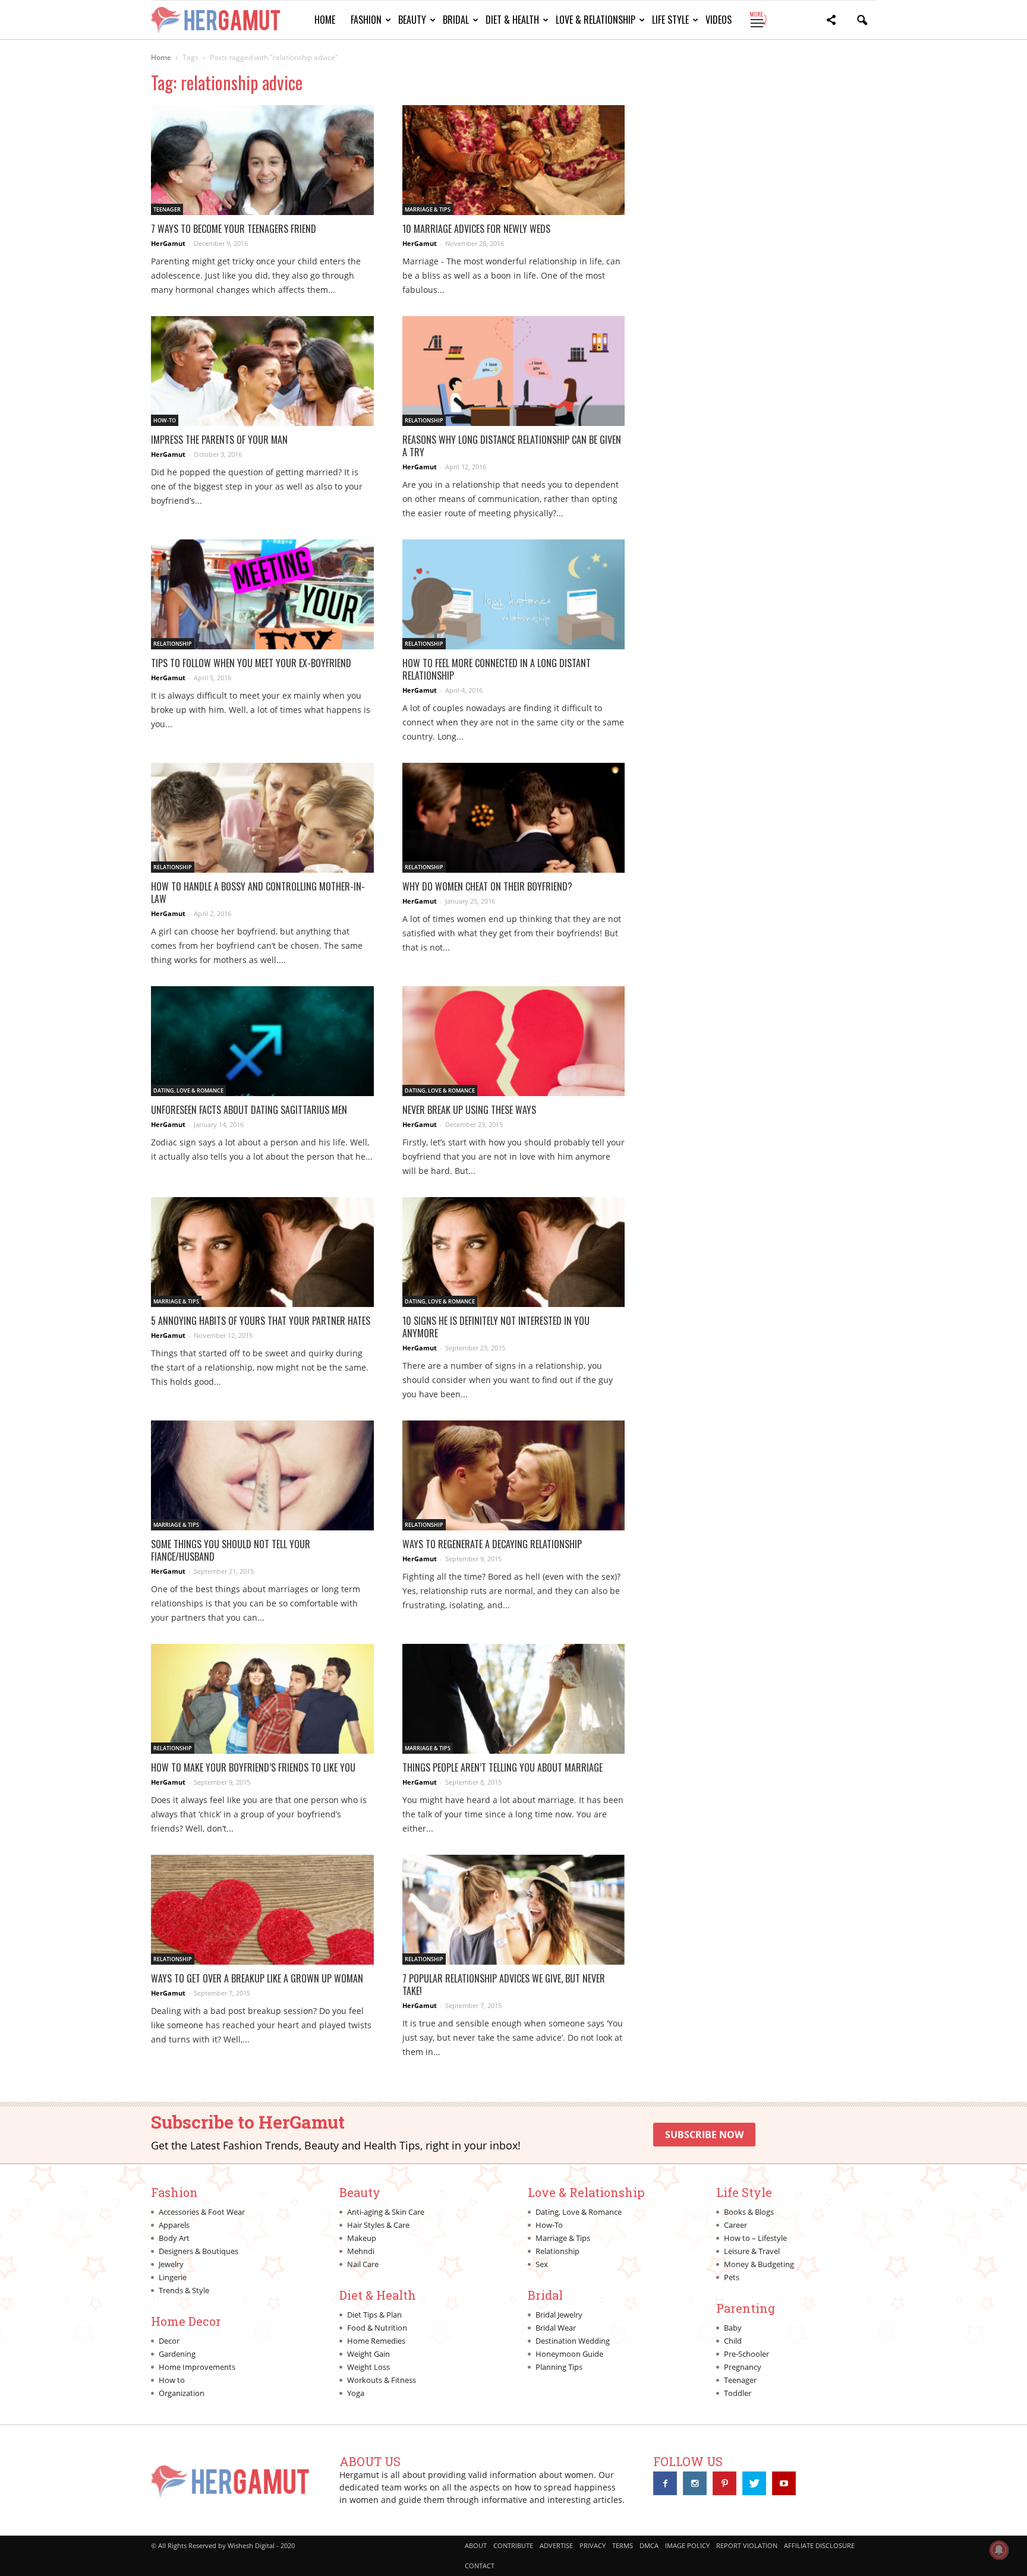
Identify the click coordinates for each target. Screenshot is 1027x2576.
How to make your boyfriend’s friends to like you (253, 1767)
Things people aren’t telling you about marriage (503, 1767)
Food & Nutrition (377, 2328)
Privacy (593, 2545)
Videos (719, 20)
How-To (165, 420)
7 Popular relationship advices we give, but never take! (504, 1985)
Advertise (556, 2545)
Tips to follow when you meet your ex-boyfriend (251, 663)
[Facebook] (665, 2483)
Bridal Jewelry (559, 2315)
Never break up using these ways (469, 1110)
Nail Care (363, 2264)
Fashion (366, 20)
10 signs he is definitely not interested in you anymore (496, 1327)
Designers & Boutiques (199, 2251)
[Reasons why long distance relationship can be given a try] (514, 371)
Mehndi (361, 2251)
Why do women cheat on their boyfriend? (487, 886)
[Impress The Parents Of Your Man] (262, 371)
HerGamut (168, 243)
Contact (480, 2566)
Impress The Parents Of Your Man (219, 440)
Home (325, 20)
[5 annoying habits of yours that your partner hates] (262, 1252)
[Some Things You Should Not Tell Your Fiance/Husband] (262, 1475)
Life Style (670, 20)
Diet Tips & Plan (374, 2315)
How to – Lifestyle (755, 2238)
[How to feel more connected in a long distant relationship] (514, 594)
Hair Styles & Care (378, 2225)
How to (172, 2380)
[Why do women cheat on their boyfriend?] (514, 818)
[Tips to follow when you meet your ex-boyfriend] (262, 594)
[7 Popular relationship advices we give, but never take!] (514, 1910)
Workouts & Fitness (382, 2380)
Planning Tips (559, 2367)
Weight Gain (368, 2354)
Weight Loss (368, 2367)
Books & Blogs (749, 2212)
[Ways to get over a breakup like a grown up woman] (262, 1910)
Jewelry (171, 2264)
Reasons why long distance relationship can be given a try (512, 446)
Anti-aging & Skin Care (386, 2212)
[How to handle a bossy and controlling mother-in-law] (262, 818)
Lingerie (173, 2277)
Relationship (424, 420)
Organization (182, 2393)
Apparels (174, 2225)
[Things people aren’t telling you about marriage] (514, 1699)
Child (733, 2341)
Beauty (412, 20)
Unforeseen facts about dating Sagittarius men (249, 1110)
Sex (542, 2264)
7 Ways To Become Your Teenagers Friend (234, 229)
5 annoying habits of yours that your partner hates (261, 1321)
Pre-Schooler (746, 2354)
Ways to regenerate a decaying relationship (492, 1544)
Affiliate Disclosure (819, 2545)
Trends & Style (184, 2290)
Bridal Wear (556, 2328)
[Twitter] (754, 2483)
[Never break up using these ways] (514, 1041)
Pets (732, 2277)
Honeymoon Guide (569, 2354)
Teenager (167, 209)
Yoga (356, 2393)
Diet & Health (512, 20)
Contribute (513, 2545)
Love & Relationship (596, 20)
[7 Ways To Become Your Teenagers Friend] (262, 160)
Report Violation (747, 2545)
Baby (733, 2328)
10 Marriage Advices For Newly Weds (476, 229)
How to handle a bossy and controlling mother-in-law (258, 893)
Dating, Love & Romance (188, 1090)
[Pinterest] (724, 2483)
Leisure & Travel (752, 2251)
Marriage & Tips (428, 209)
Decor (169, 2341)
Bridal (456, 20)
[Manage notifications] (999, 2550)
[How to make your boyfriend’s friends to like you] (262, 1699)
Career (735, 2225)
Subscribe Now (704, 2135)
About (476, 2545)
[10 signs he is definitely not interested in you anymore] (514, 1252)
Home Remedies (376, 2341)
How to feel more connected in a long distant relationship (497, 669)
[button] (831, 22)
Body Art (174, 2238)
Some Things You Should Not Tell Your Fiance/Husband (231, 1550)
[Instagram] (695, 2483)
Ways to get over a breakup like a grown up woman (257, 1978)
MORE (757, 20)
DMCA (649, 2545)
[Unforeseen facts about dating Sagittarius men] (262, 1041)
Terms (623, 2545)
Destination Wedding (573, 2341)
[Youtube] (784, 2483)
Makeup (362, 2238)
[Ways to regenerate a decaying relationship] (514, 1475)
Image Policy (687, 2545)
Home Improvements (197, 2367)
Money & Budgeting (759, 2264)
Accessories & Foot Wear (202, 2212)
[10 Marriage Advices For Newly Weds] (514, 160)
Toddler (738, 2393)
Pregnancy (743, 2367)
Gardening (177, 2354)
